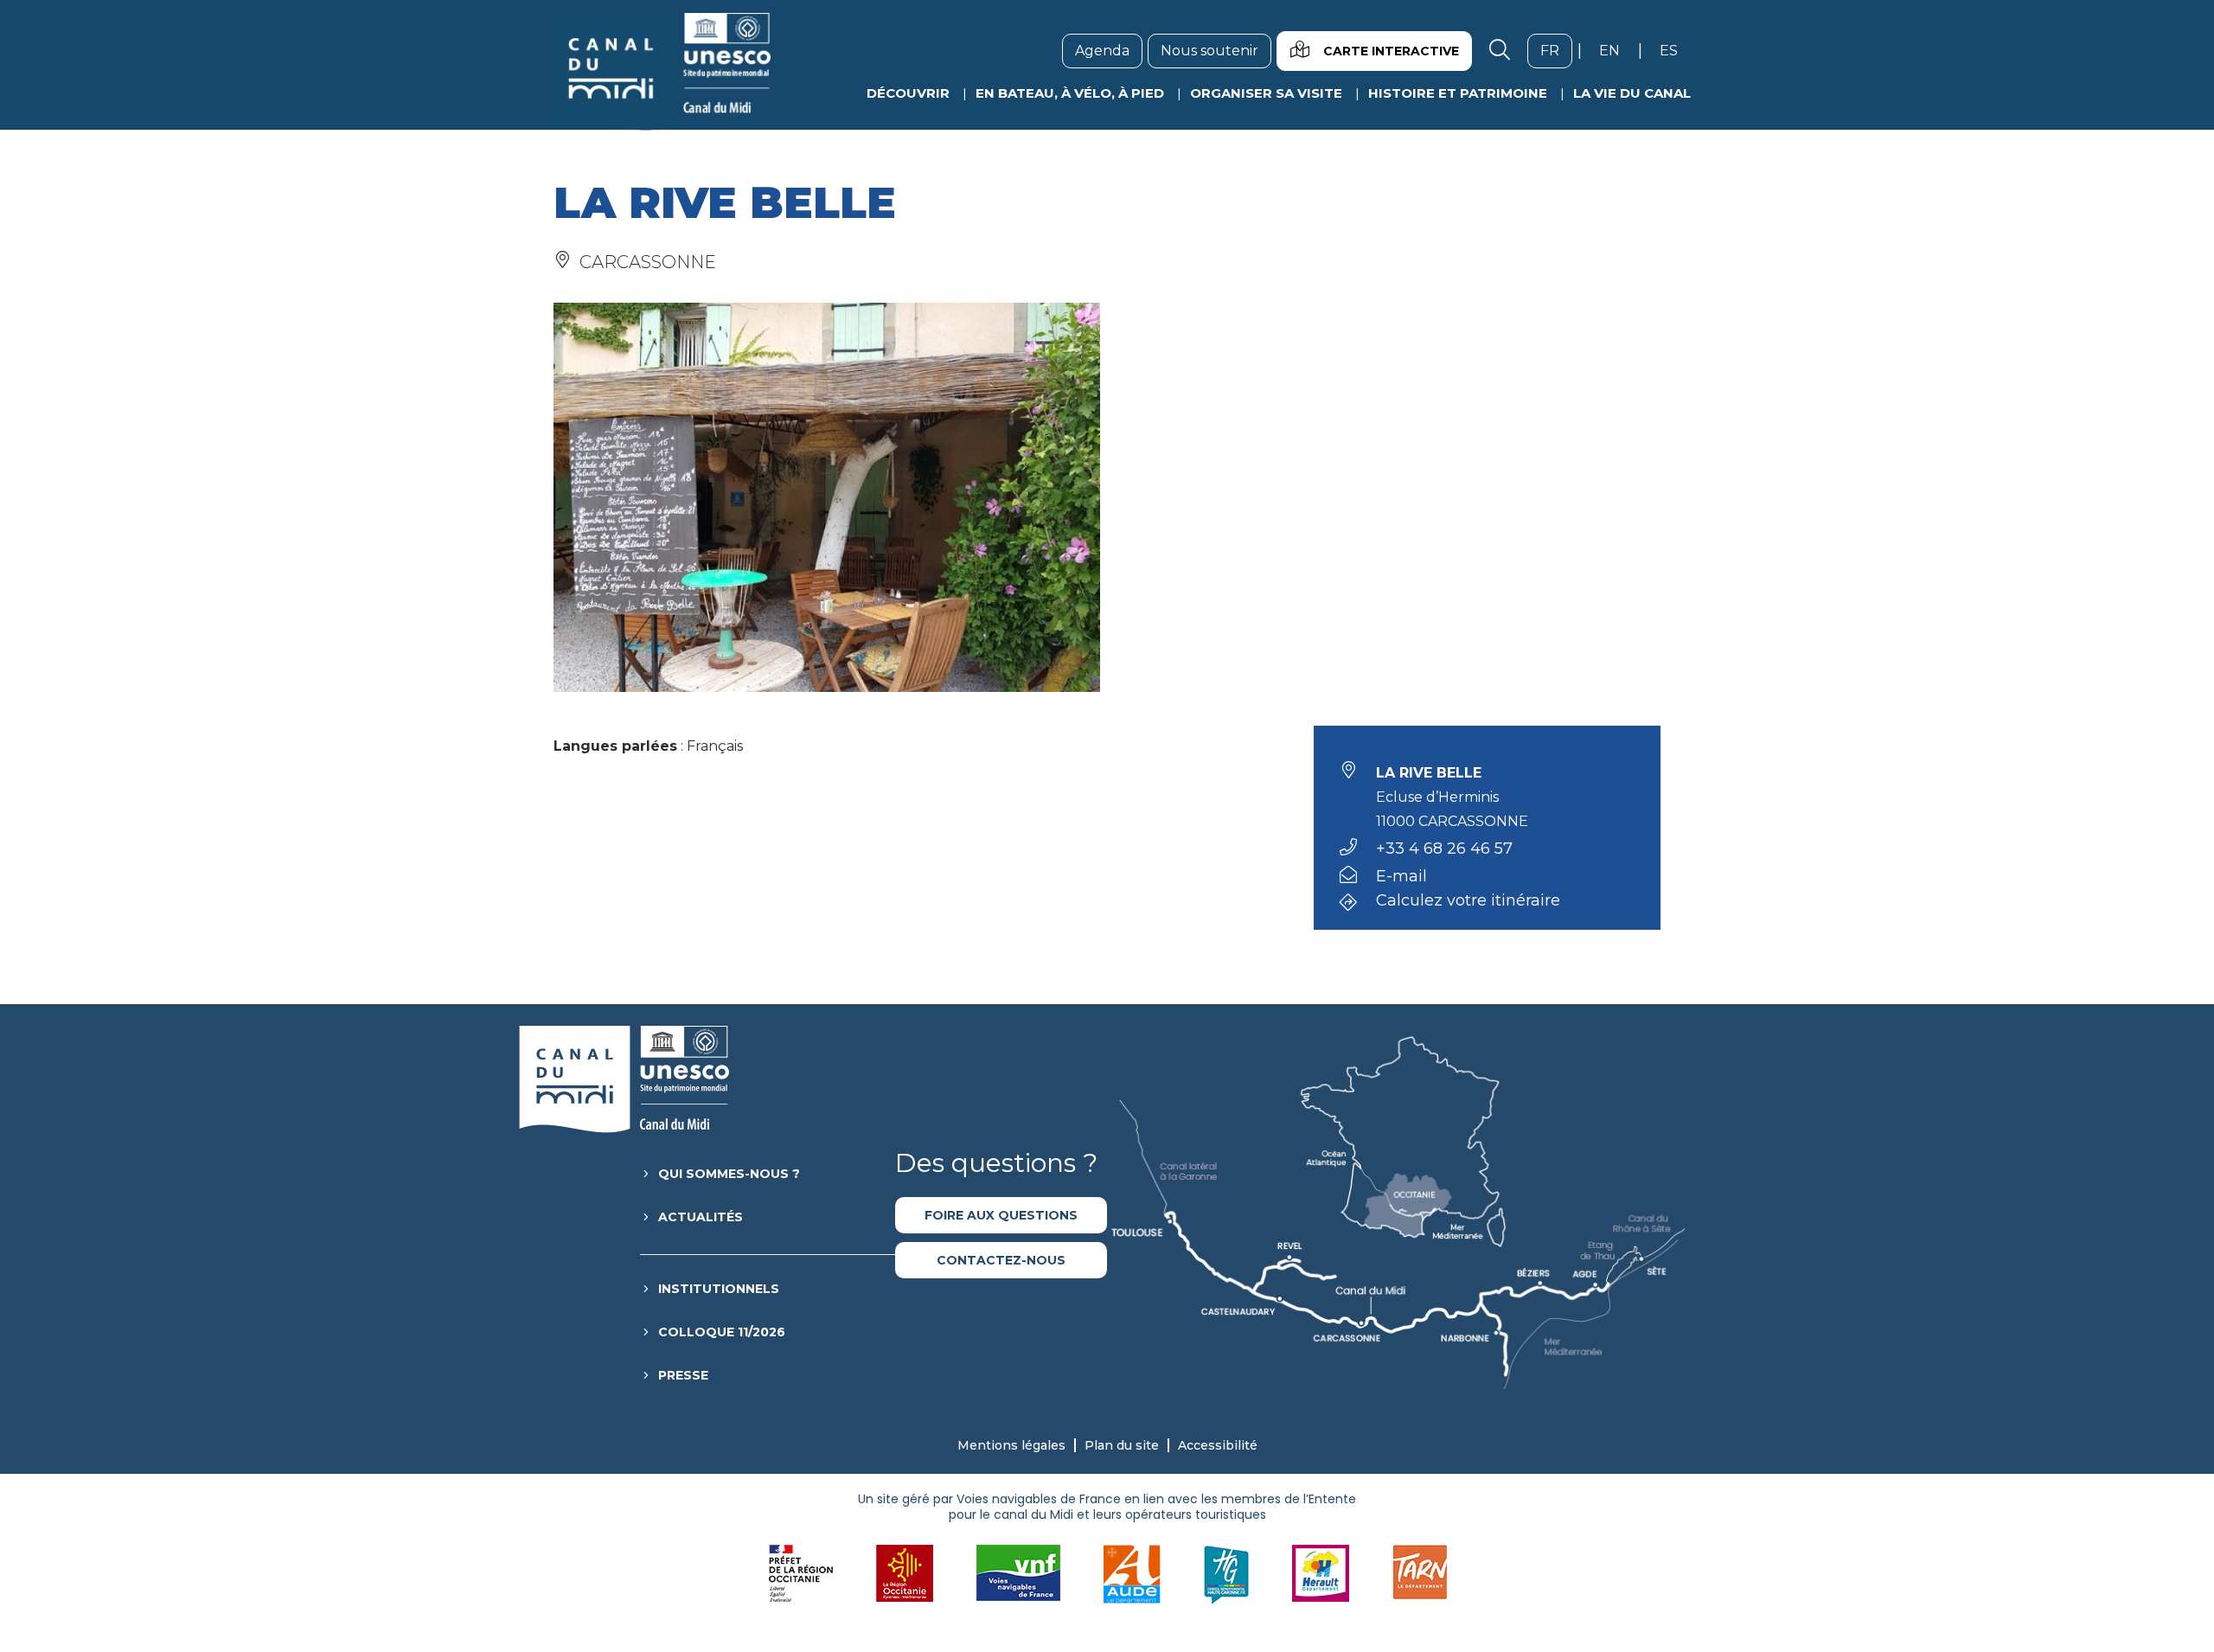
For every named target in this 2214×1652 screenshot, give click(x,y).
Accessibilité (1218, 1445)
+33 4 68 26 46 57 (1444, 848)
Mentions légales (1011, 1445)
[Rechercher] (1500, 51)
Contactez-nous (1001, 1260)
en (1616, 50)
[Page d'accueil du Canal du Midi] (660, 72)
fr (1556, 50)
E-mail (1401, 876)
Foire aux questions (1001, 1215)
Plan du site (1122, 1445)
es (1675, 50)
